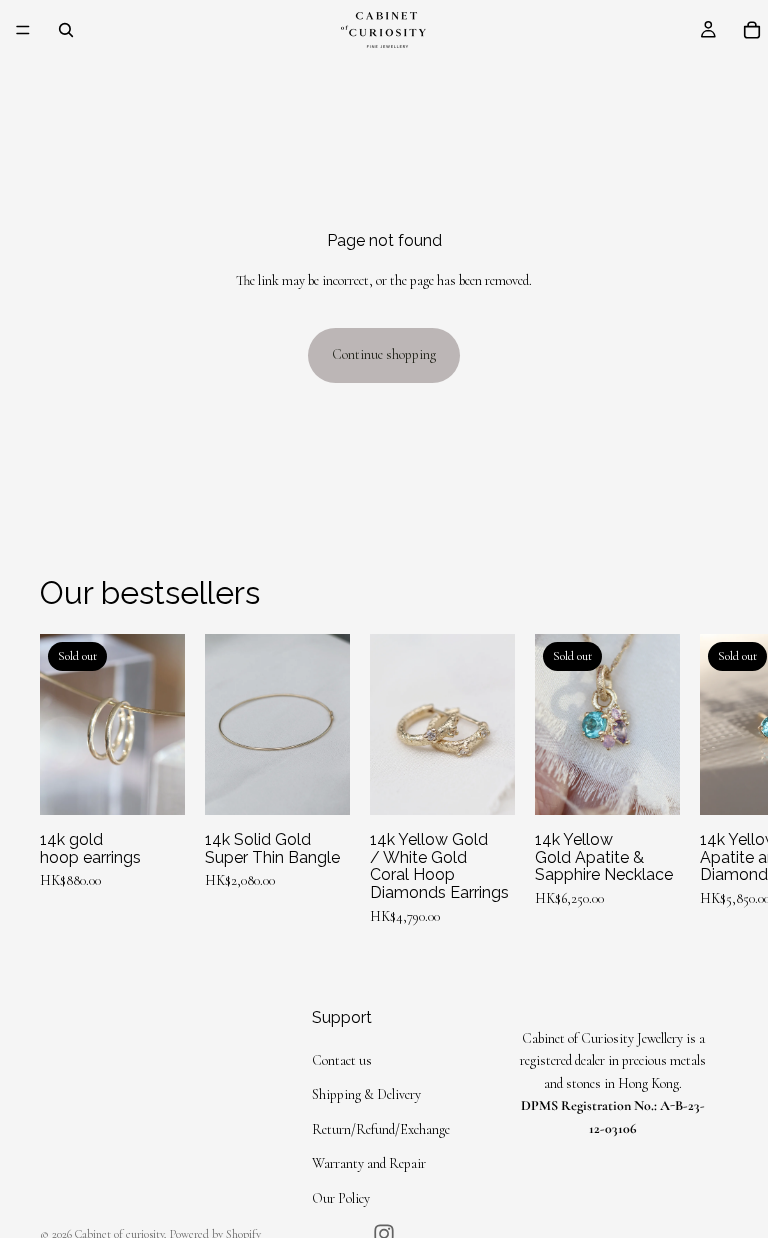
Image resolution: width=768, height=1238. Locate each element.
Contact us (342, 1060)
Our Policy (341, 1198)
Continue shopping (384, 354)
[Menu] (23, 30)
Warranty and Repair (369, 1164)
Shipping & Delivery (366, 1095)
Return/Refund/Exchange (381, 1129)
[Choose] (319, 785)
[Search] (66, 30)
